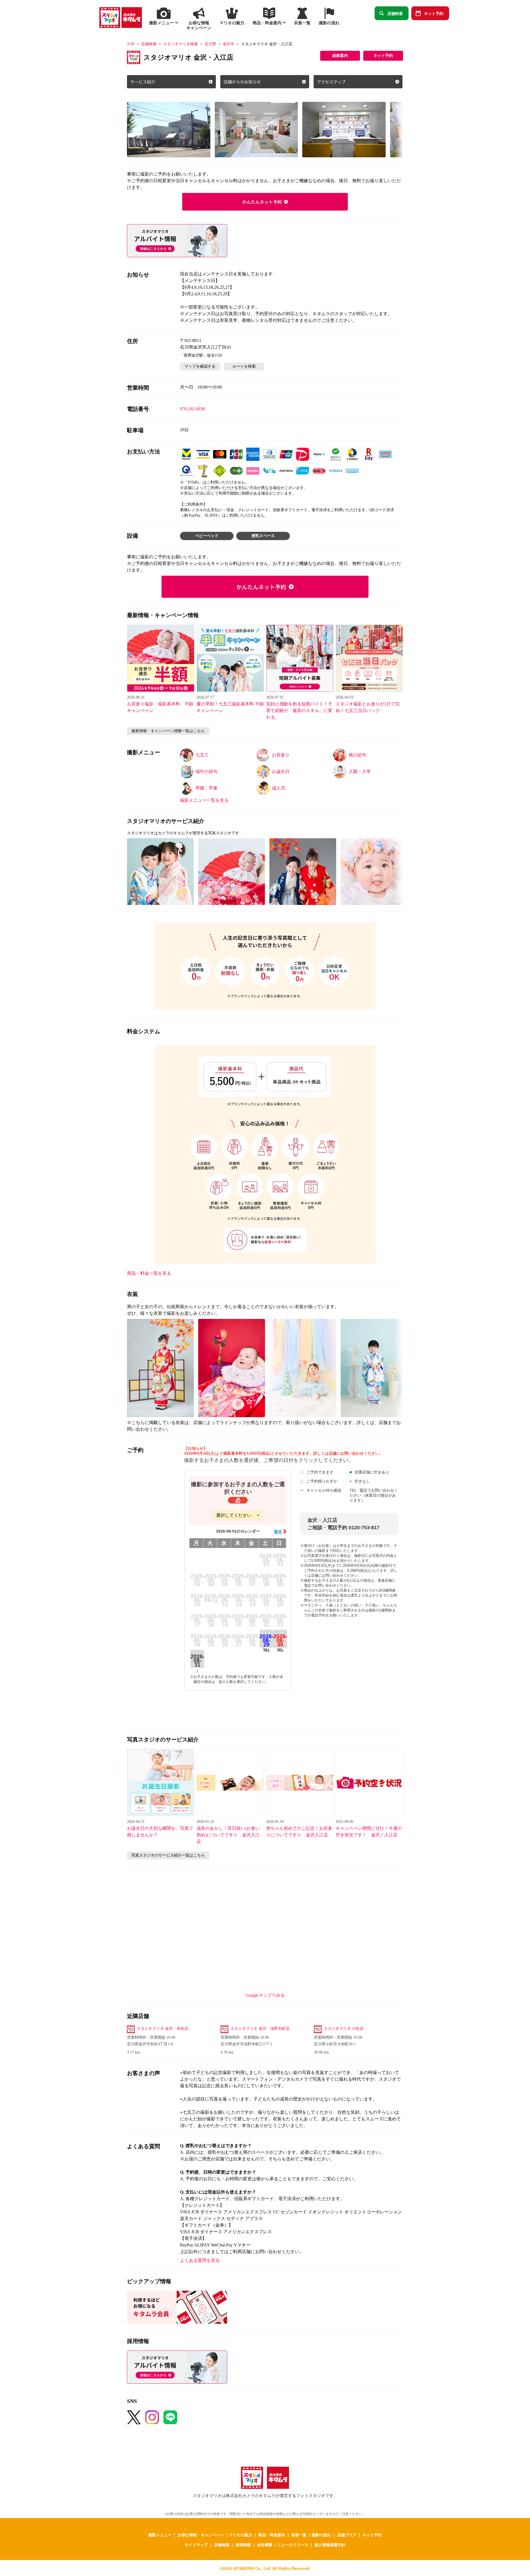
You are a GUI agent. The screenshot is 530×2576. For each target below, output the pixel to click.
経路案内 (340, 56)
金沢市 (229, 44)
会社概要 (265, 2545)
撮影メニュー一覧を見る (204, 800)
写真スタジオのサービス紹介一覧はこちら (168, 1855)
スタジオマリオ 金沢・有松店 (163, 2029)
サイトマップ (196, 2545)
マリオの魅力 (240, 2535)
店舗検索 (395, 13)
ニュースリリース (293, 2545)
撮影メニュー (160, 2535)
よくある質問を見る (200, 2260)
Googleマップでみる (265, 1995)
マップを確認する (200, 366)
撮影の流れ (321, 2535)
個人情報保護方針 (330, 2545)
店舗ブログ (347, 2535)
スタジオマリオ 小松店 (344, 2029)
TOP (131, 44)
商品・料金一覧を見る (149, 1273)
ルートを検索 (244, 366)
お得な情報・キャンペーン (201, 2535)
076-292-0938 (192, 409)
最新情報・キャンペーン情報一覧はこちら (168, 731)
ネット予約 (434, 13)
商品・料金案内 (272, 2535)
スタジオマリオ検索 (181, 44)
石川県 (210, 44)
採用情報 (243, 2545)
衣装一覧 (299, 2535)
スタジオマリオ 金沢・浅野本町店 (260, 2029)
